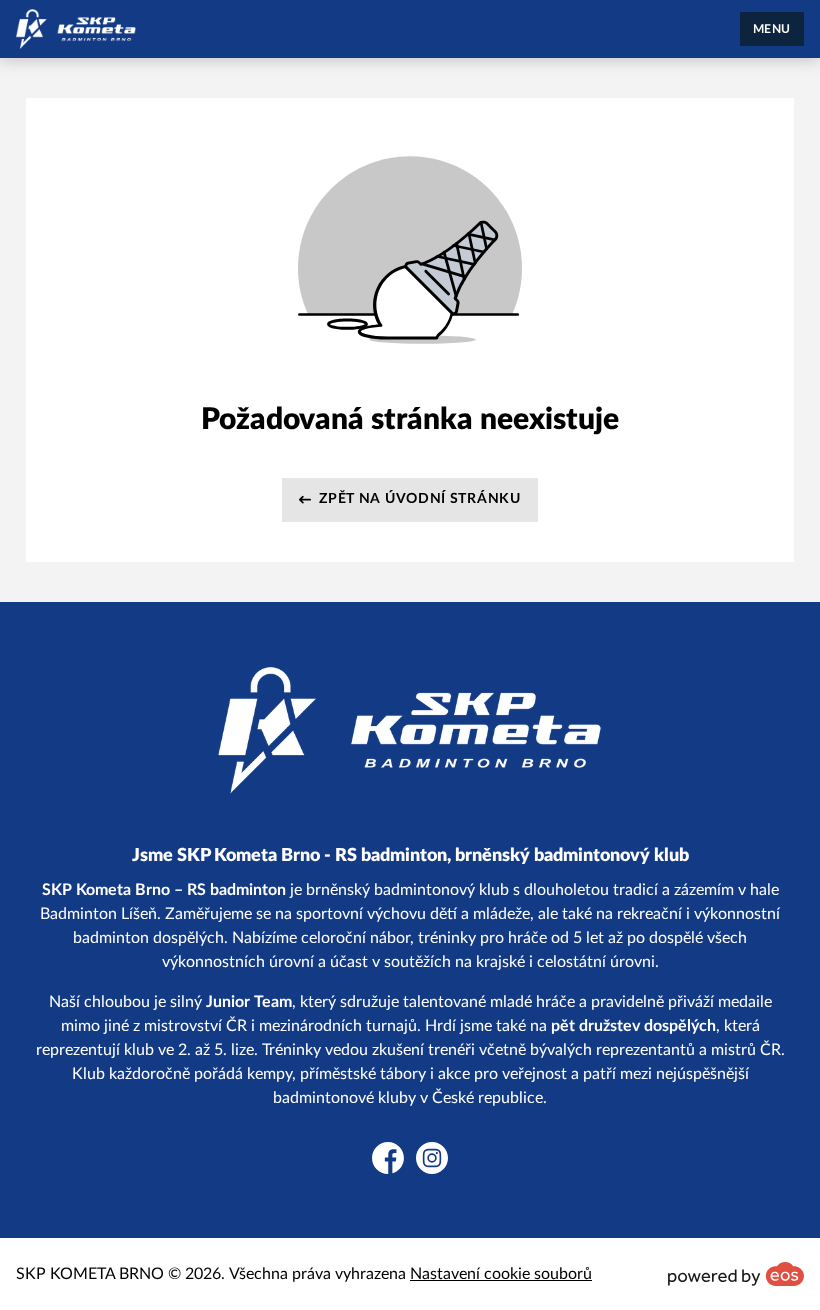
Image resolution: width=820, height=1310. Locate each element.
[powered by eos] (736, 1274)
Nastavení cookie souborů (501, 1274)
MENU (772, 29)
